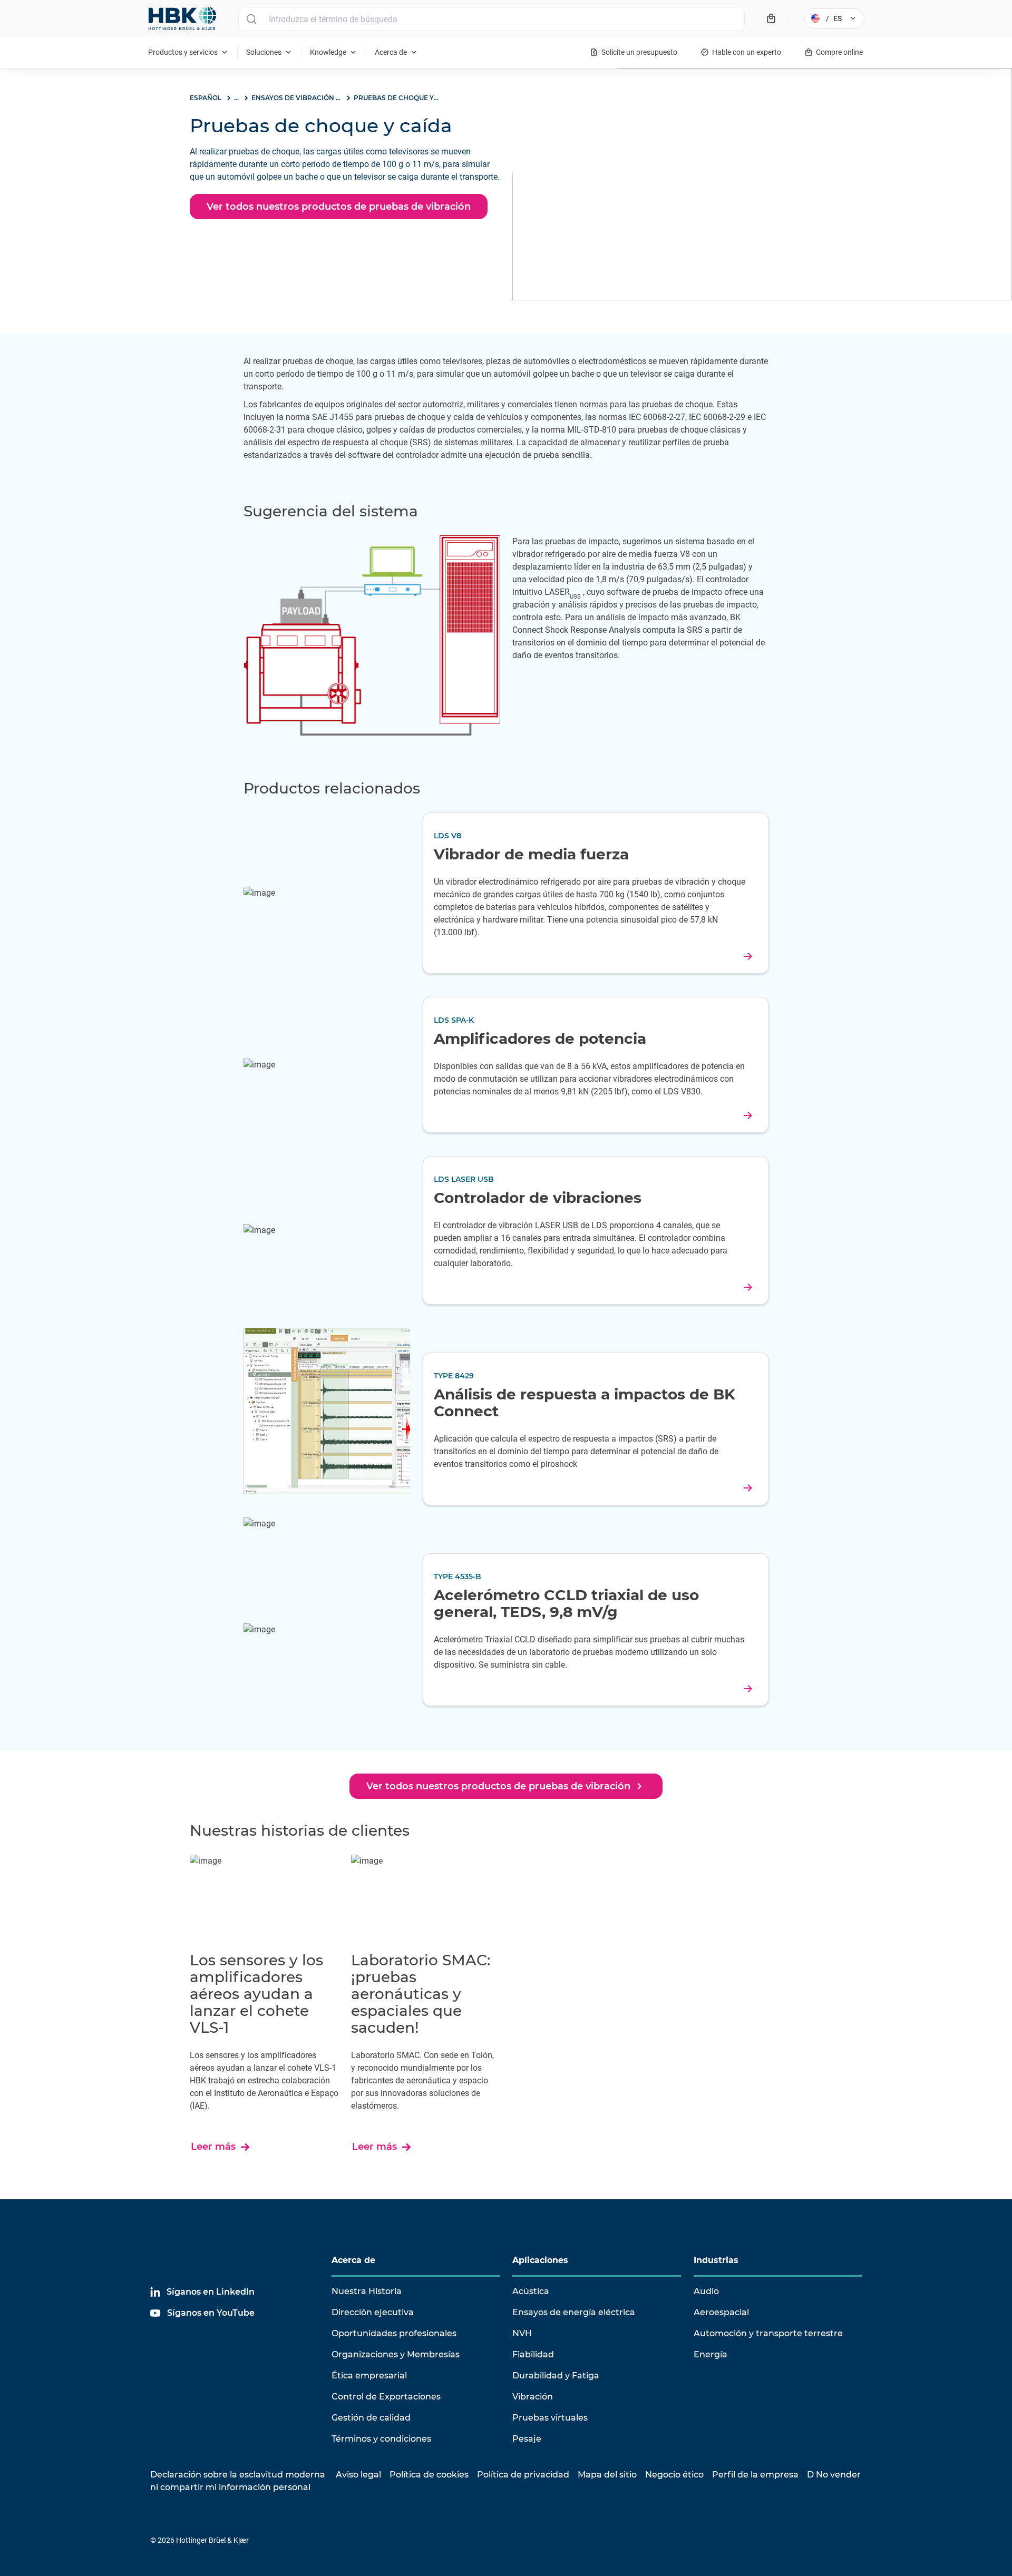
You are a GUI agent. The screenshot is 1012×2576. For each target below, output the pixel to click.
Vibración (533, 2397)
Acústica (531, 2291)
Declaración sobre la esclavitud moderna (238, 2475)
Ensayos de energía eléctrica (574, 2312)
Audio (706, 2291)
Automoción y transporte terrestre (768, 2333)
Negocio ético (674, 2475)
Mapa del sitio (607, 2475)
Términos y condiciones (381, 2439)
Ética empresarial (369, 2376)
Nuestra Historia (367, 2291)
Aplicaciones (540, 2260)
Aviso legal (358, 2475)
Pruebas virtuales (550, 2418)
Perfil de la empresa (755, 2475)
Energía (711, 2354)
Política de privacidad (523, 2475)
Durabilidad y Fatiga (556, 2376)
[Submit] (251, 19)
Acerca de (353, 2260)
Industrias (716, 2260)
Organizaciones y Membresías (396, 2354)
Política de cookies (429, 2475)
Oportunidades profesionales (394, 2333)
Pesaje (527, 2439)
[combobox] (492, 19)
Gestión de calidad (371, 2418)
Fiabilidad (533, 2354)
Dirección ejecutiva (373, 2312)
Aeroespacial (721, 2312)
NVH (522, 2333)
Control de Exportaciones (386, 2397)
